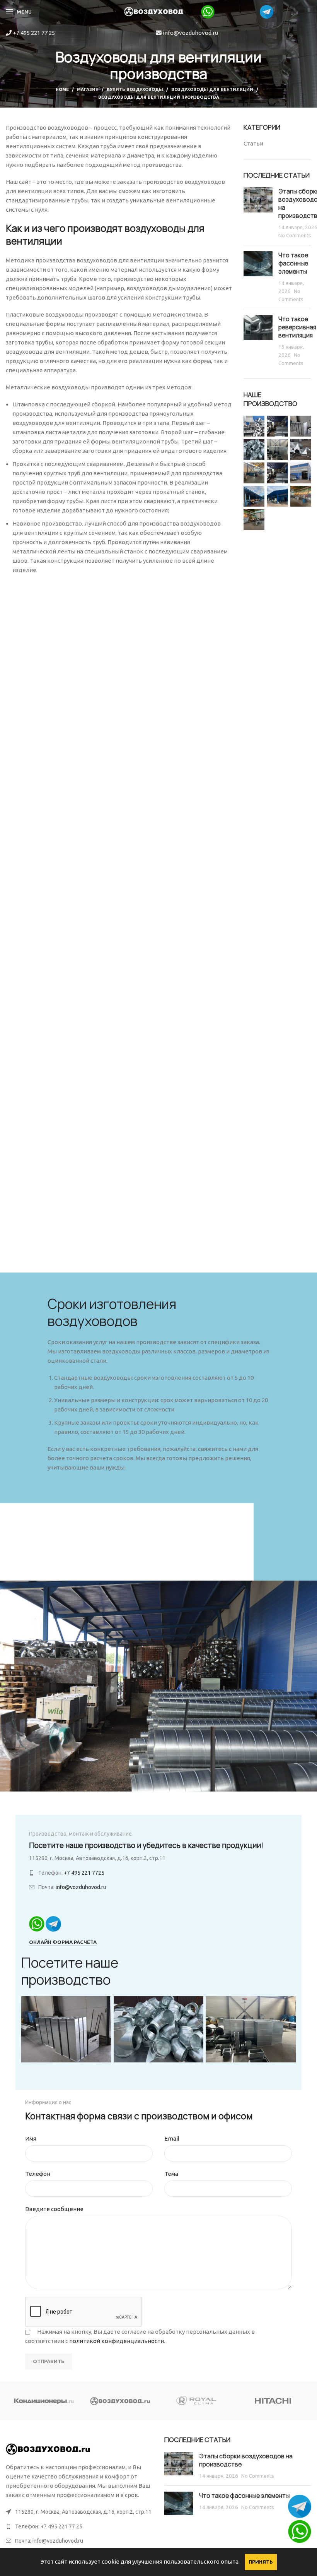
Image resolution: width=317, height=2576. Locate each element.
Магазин (88, 89)
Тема (171, 2174)
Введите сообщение (54, 2209)
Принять (261, 2562)
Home (62, 89)
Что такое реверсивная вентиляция (297, 327)
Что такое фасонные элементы (293, 263)
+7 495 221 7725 (84, 1873)
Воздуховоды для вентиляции (212, 89)
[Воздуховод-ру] (121, 2401)
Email (172, 2138)
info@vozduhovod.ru (190, 33)
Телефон (38, 2174)
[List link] (79, 2526)
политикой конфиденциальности (117, 2341)
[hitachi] (273, 2401)
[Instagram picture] (254, 426)
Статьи (253, 143)
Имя (31, 2138)
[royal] (197, 2401)
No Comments (295, 235)
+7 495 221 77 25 (33, 33)
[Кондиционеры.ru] (44, 2401)
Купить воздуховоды (135, 89)
